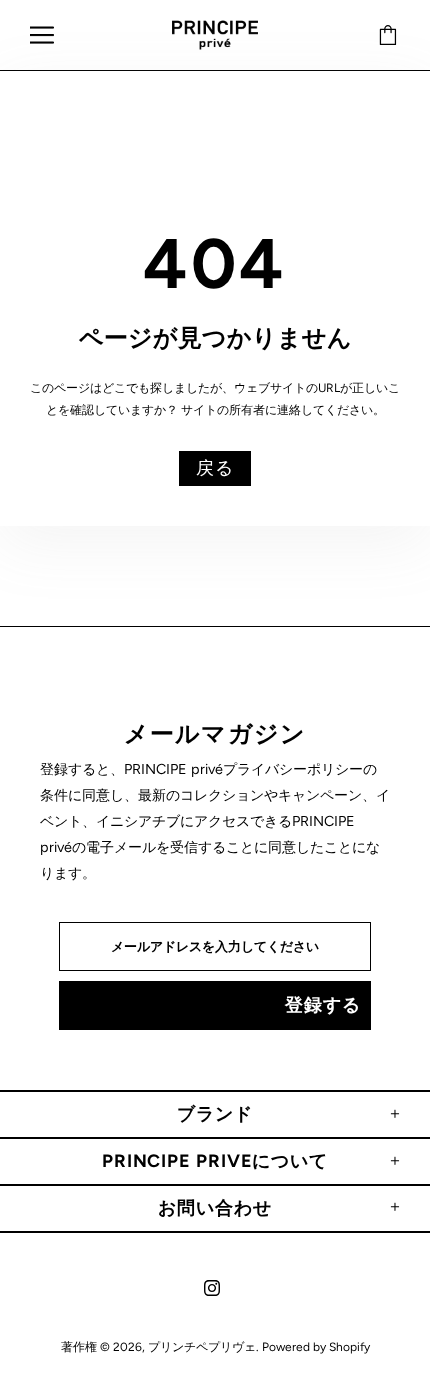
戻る (215, 468)
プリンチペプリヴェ (215, 35)
